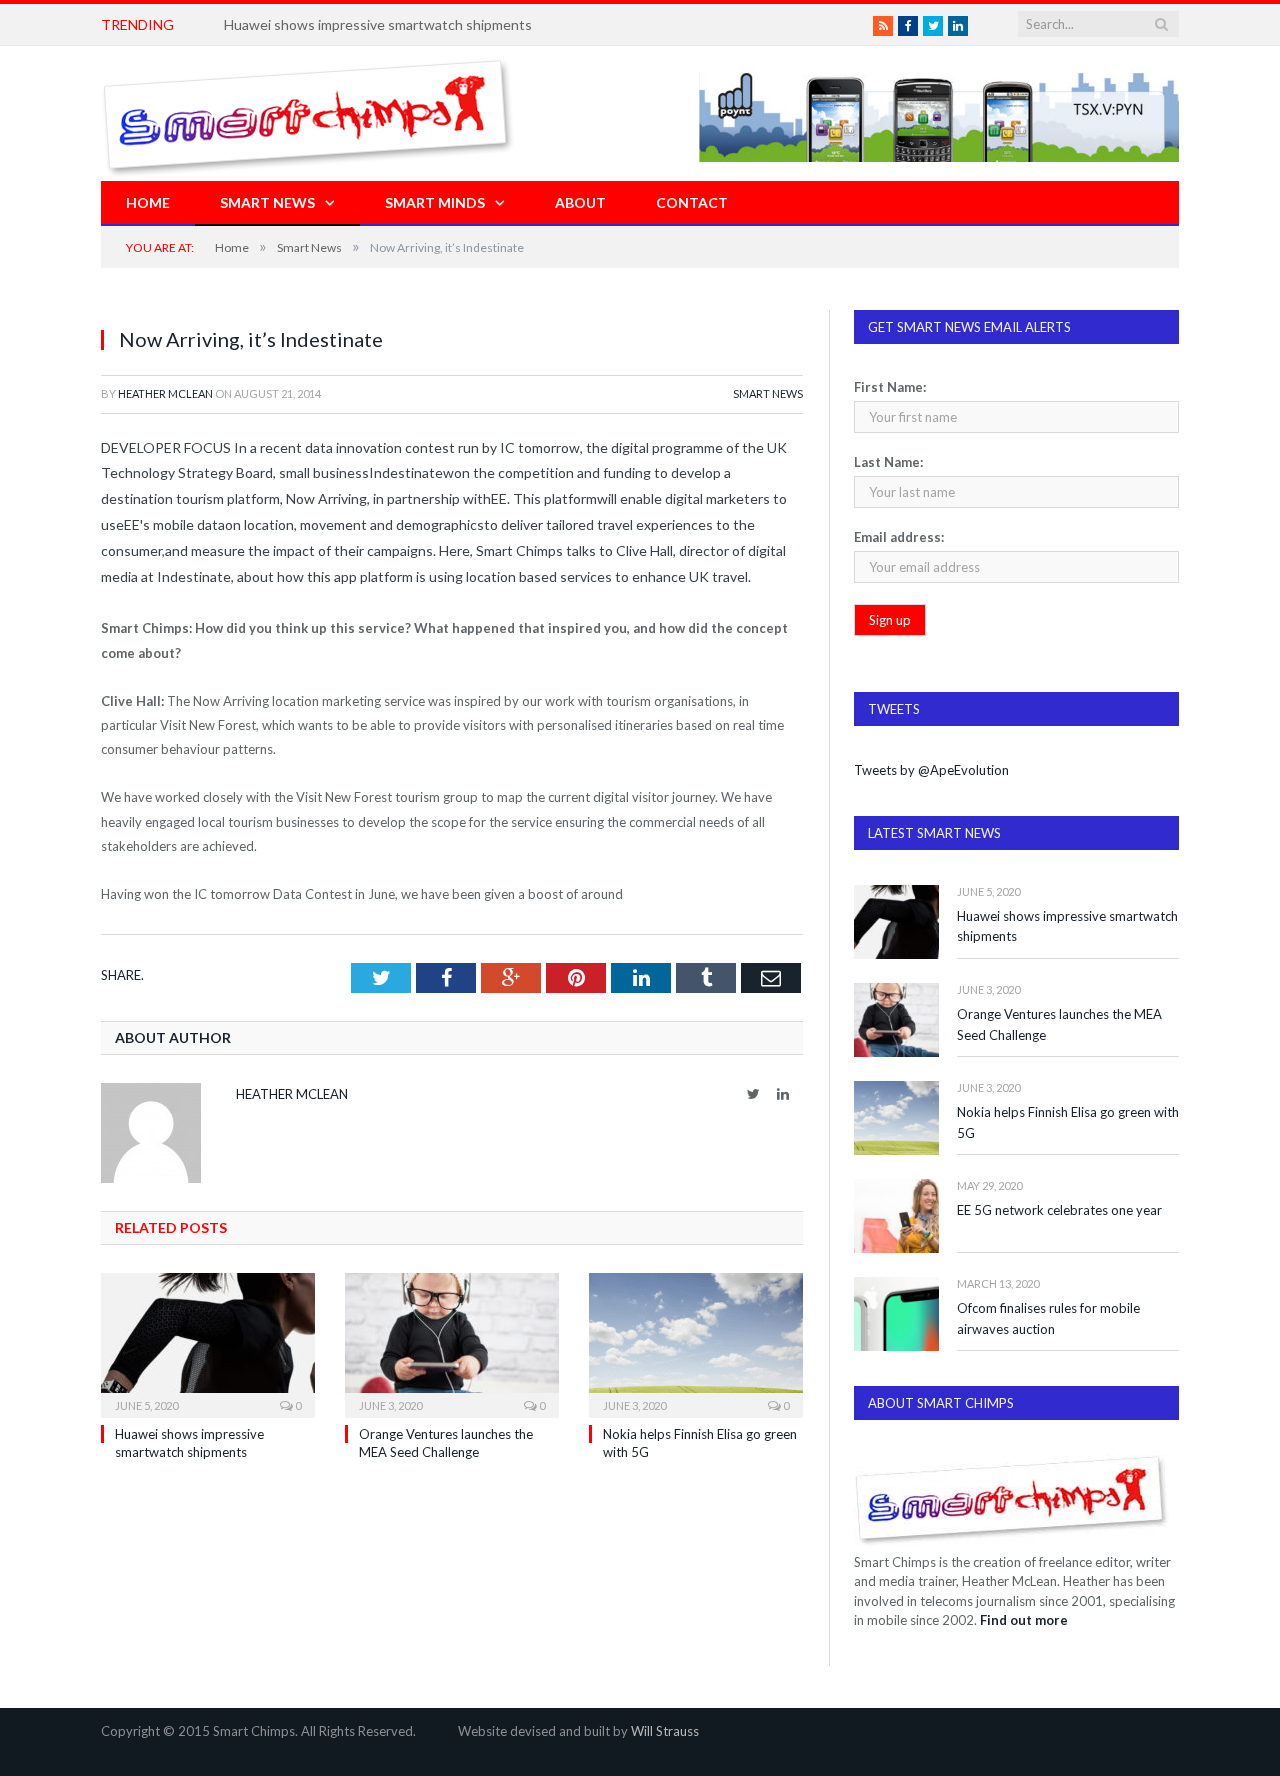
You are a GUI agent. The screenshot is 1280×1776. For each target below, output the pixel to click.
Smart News (267, 202)
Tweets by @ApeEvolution (931, 770)
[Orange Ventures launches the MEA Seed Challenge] (452, 1343)
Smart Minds (435, 202)
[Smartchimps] (308, 113)
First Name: (890, 387)
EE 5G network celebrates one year (1059, 1210)
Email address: (899, 537)
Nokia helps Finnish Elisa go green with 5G (1068, 1122)
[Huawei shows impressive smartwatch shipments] (208, 1343)
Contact (692, 202)
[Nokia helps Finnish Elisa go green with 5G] (696, 1343)
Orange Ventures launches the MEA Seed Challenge (1059, 1024)
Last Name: (888, 462)
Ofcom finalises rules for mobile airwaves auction (1048, 1318)
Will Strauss (665, 1731)
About (580, 202)
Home (148, 202)
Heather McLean (165, 393)
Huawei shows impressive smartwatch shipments (378, 24)
